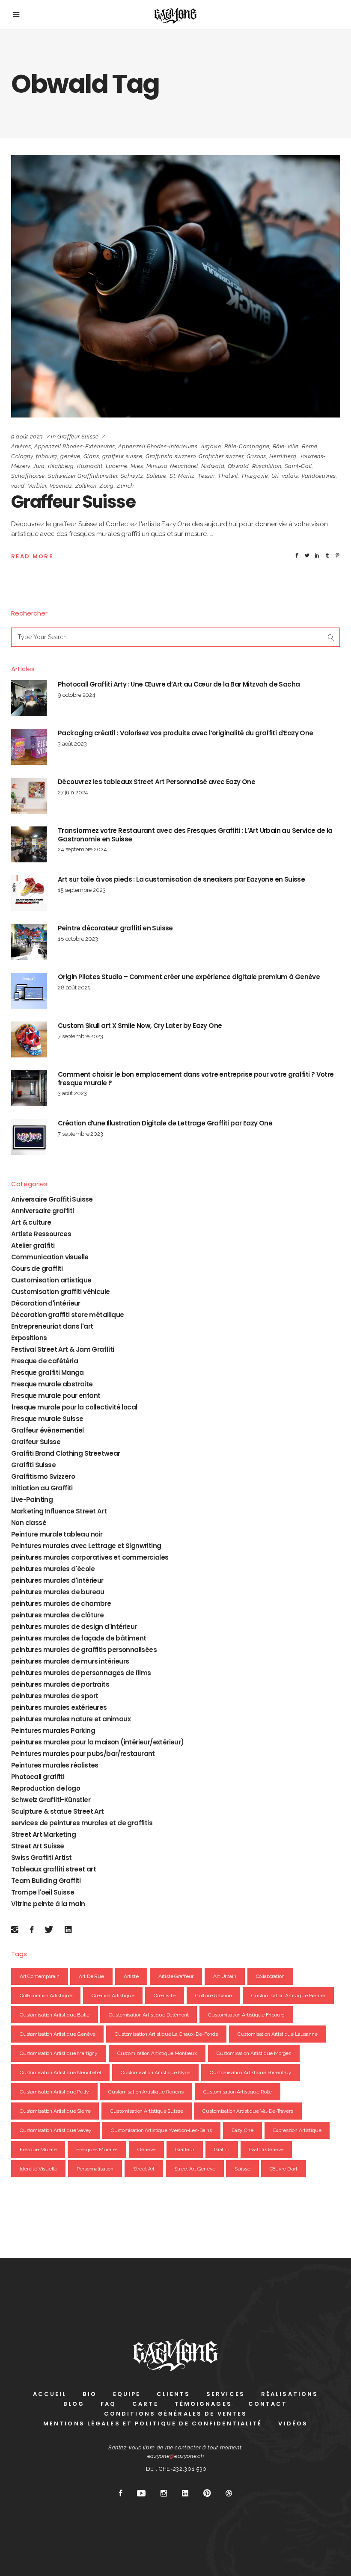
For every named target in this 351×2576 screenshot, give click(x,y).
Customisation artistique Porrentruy (251, 2073)
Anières (21, 446)
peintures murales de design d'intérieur (74, 1627)
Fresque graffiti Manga (48, 1372)
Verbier (37, 486)
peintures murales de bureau (58, 1592)
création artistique (113, 1996)
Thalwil (228, 476)
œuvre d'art (283, 2169)
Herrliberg (283, 456)
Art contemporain (40, 1976)
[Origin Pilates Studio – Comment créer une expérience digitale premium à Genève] (29, 991)
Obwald (238, 466)
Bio (89, 2394)
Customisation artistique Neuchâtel (60, 2073)
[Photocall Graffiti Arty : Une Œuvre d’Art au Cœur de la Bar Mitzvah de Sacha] (29, 698)
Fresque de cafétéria (45, 1361)
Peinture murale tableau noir (57, 1534)
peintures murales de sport (55, 1696)
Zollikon (86, 486)
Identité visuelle (38, 2169)
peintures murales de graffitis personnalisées (84, 1650)
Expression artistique (297, 2130)
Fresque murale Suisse (47, 1419)
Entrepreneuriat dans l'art (52, 1326)
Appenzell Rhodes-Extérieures (75, 446)
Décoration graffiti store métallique (67, 1315)
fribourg (47, 456)
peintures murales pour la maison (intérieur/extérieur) (98, 1742)
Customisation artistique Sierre (55, 2111)
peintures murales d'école (53, 1569)
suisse (242, 2169)
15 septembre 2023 (82, 890)
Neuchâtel (184, 466)
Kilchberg (61, 466)
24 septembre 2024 (82, 849)
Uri (275, 476)
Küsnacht (90, 466)
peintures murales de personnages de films (81, 1673)
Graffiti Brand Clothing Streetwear (66, 1453)
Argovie (211, 446)
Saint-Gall (299, 466)
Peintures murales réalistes (55, 1765)
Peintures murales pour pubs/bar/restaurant (83, 1754)
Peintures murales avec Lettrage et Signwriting (86, 1546)
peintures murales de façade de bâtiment (79, 1638)
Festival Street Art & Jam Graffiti (63, 1349)
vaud (18, 486)
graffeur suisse (122, 456)
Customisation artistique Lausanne (278, 2034)
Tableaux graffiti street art (54, 1869)
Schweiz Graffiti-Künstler (51, 1800)
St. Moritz (182, 476)
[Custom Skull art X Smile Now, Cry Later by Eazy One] (29, 1039)
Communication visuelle (50, 1257)
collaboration (270, 1976)
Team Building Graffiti (46, 1881)
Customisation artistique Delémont (149, 2015)
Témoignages (203, 2404)
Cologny (22, 456)
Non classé (29, 1523)
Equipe (127, 2394)
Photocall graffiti (38, 1777)
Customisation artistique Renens (146, 2092)
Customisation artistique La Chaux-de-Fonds (166, 2034)
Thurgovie (254, 476)
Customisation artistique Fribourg (246, 2015)
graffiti (222, 2150)
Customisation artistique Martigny (59, 2053)
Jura (39, 466)
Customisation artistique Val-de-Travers (248, 2111)
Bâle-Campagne (247, 446)
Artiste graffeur (176, 1976)
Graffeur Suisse (78, 437)
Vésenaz (61, 486)
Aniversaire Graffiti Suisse (52, 1199)
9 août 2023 (27, 437)
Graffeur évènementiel (47, 1430)
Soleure (157, 476)
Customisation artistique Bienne (288, 1996)
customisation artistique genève (57, 2034)
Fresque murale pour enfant (56, 1396)
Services (226, 2394)
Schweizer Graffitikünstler (83, 476)
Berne (309, 446)
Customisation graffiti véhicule (60, 1292)
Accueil (50, 2394)
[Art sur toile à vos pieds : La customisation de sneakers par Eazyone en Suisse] (29, 893)
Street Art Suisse (38, 1846)
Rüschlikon (267, 466)
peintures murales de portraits (60, 1684)
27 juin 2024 (73, 792)
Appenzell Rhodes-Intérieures (158, 446)
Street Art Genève (195, 2169)
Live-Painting (32, 1500)
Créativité (165, 1996)
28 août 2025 (74, 987)
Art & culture (31, 1222)
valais (290, 476)
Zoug (107, 486)
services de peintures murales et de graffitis (82, 1823)
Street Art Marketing (43, 1834)
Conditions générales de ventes (176, 2414)
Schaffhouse (28, 476)
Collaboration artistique (46, 1996)
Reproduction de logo (46, 1788)
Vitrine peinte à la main (48, 1904)
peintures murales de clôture (57, 1615)
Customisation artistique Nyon (156, 2073)
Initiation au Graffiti (42, 1488)
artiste (131, 1976)
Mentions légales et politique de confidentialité (153, 2424)
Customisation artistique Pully (54, 2092)
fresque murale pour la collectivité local (74, 1407)
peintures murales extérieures (59, 1707)
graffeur (185, 2150)
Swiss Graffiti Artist (41, 1858)
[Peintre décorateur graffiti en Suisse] (29, 942)
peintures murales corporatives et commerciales (90, 1557)
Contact (268, 2404)
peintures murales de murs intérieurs (70, 1661)
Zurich (125, 486)
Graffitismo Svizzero (43, 1476)
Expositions (29, 1338)
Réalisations (290, 2394)
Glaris (91, 456)
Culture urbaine (214, 1996)
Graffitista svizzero (171, 456)
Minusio (157, 466)
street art (144, 2169)
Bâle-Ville (286, 446)
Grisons (257, 456)
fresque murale (38, 2150)
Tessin (206, 476)
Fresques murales (97, 2150)
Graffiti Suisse (33, 1465)
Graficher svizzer (221, 456)
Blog (74, 2404)
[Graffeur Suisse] (175, 286)
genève (70, 456)
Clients (173, 2394)
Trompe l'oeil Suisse (43, 1892)
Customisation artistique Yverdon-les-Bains (161, 2130)
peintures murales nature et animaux (71, 1719)
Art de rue (91, 1976)
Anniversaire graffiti (42, 1211)
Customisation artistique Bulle (55, 2015)
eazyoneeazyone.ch (176, 2456)
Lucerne (117, 466)
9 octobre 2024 (77, 695)
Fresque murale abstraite (52, 1384)
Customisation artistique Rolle (238, 2092)
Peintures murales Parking (53, 1731)
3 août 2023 (72, 744)
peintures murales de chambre (61, 1603)
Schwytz (132, 476)
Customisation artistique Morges (254, 2053)
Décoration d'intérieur (46, 1303)
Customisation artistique (51, 1280)
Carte (145, 2404)
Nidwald (213, 466)
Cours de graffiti (37, 1269)
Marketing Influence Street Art (59, 1511)
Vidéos (293, 2424)
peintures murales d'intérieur (57, 1580)
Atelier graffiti (33, 1245)
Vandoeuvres (319, 476)
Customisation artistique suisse (146, 2111)
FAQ (108, 2404)
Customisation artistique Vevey (56, 2130)
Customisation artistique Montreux (157, 2053)
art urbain (225, 1976)
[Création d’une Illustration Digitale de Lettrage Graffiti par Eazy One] (29, 1137)
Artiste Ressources (41, 1234)
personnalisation (95, 2169)
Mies (137, 466)
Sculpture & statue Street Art (58, 1811)
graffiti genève (266, 2150)
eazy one (242, 2130)
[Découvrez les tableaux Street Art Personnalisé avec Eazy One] (29, 796)
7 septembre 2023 (80, 1036)
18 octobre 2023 (78, 939)
